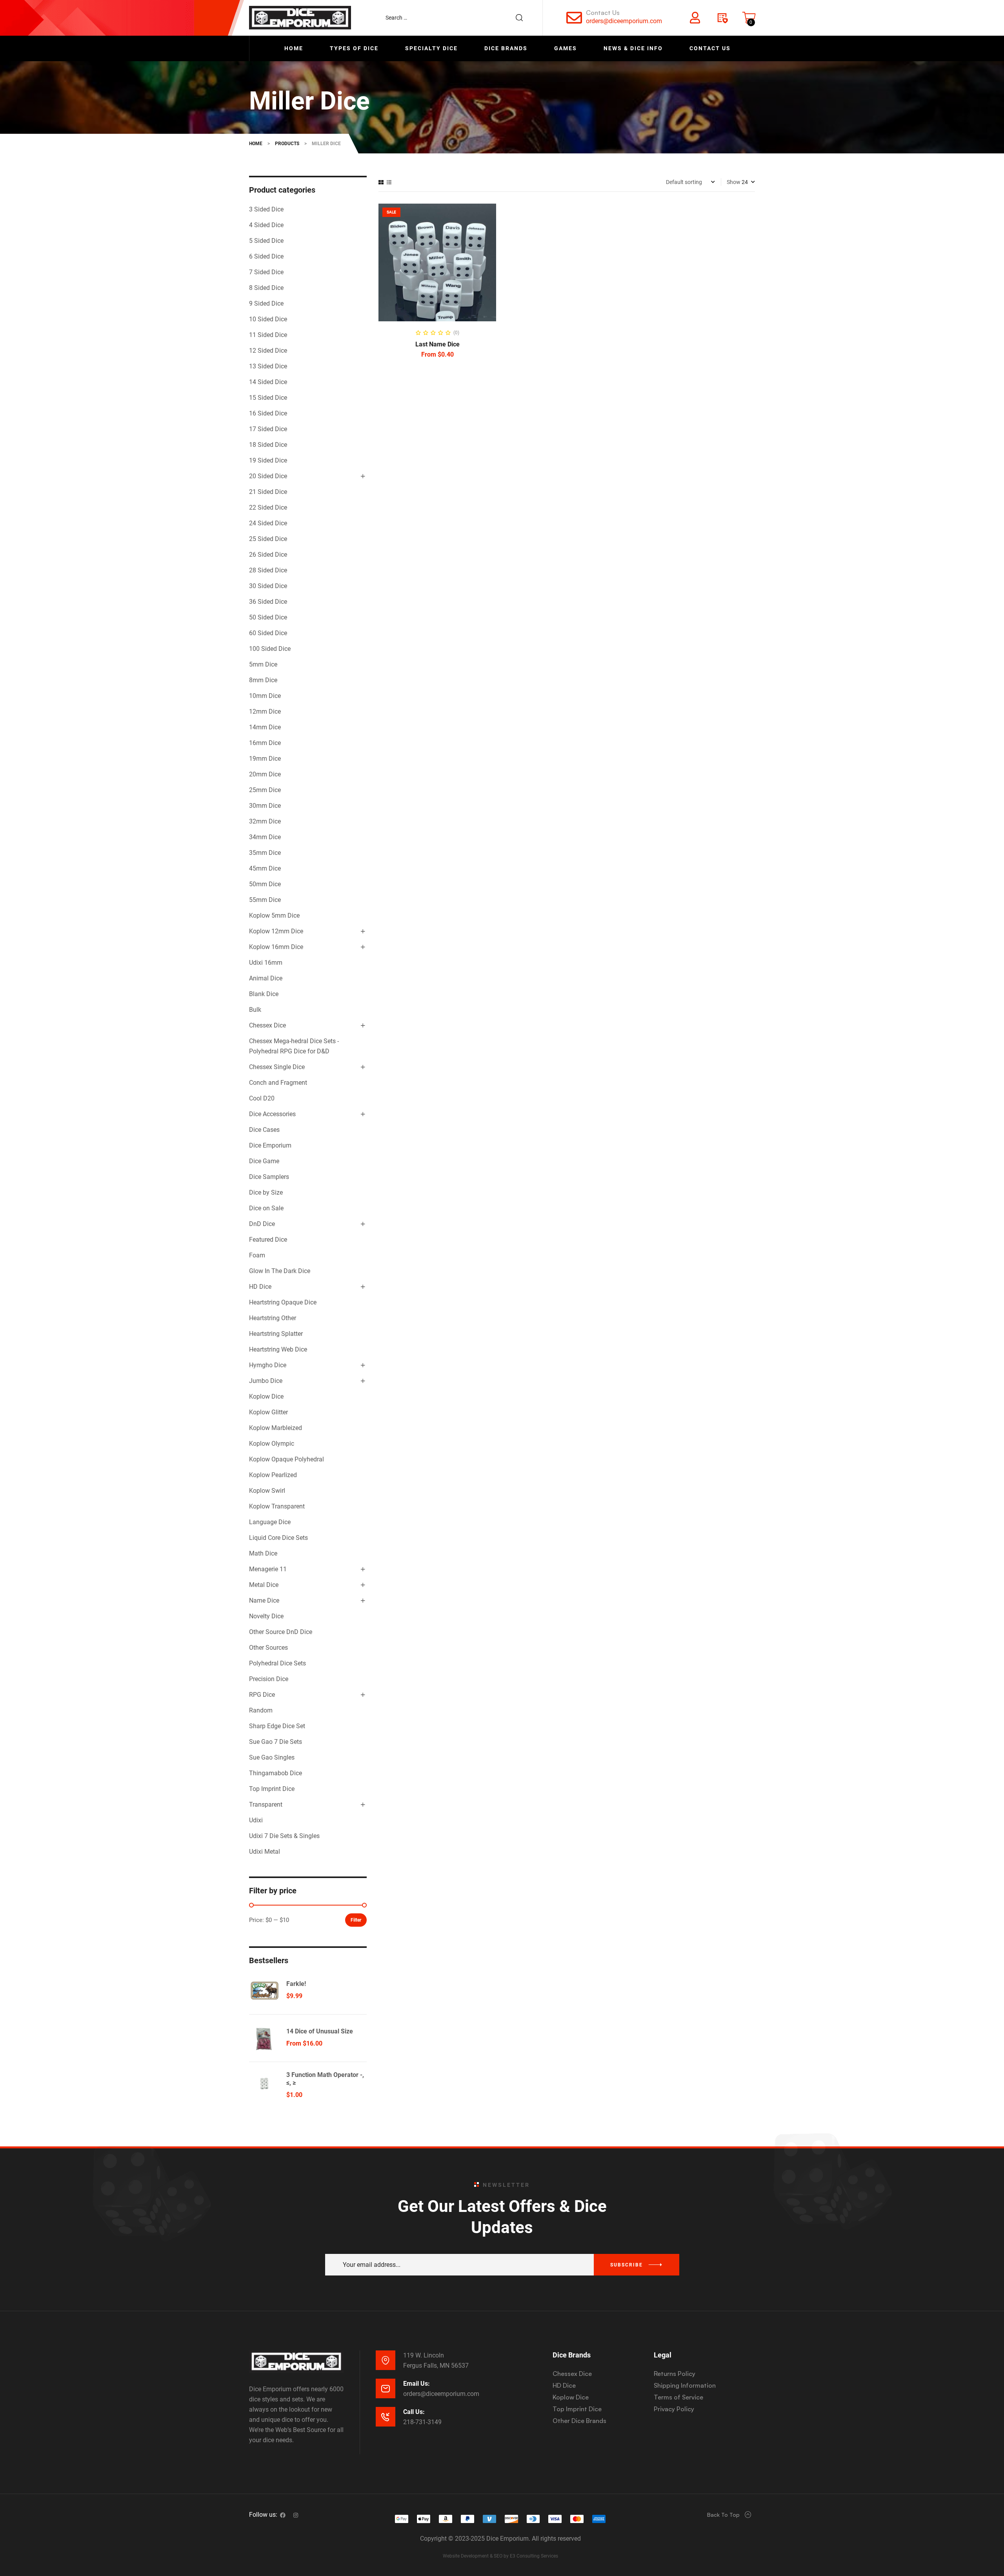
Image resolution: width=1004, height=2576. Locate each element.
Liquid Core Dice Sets (278, 1538)
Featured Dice (268, 1240)
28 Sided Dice (268, 570)
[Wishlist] (722, 18)
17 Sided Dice (268, 429)
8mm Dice (263, 680)
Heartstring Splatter (276, 1334)
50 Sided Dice (268, 617)
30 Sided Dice (268, 586)
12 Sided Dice (268, 351)
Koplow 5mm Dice (274, 915)
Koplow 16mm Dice (276, 947)
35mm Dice (265, 853)
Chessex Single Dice (277, 1067)
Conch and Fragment (278, 1083)
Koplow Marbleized (276, 1428)
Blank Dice (264, 994)
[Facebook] (283, 2515)
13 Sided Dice (268, 366)
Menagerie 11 (268, 1569)
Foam (257, 1255)
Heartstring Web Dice (278, 1349)
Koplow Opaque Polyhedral (286, 1459)
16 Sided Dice (268, 413)
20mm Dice (265, 774)
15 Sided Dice (268, 398)
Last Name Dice (437, 344)
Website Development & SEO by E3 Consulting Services (500, 2556)
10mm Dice (265, 696)
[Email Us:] (386, 2388)
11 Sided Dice (268, 335)
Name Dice (264, 1600)
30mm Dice (265, 806)
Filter (356, 1920)
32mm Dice (265, 821)
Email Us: (417, 2384)
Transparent (266, 1804)
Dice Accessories (272, 1114)
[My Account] (695, 18)
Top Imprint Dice (272, 1789)
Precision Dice (269, 1679)
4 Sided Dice (266, 225)
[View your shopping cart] (749, 18)
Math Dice (263, 1553)
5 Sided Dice (266, 241)
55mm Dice (265, 900)
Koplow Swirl (267, 1491)
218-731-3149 (422, 2422)
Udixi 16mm (266, 963)
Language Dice (270, 1522)
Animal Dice (266, 978)
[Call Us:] (386, 2417)
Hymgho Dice (268, 1365)
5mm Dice (263, 664)
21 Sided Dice (268, 492)
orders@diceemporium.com (624, 21)
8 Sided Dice (266, 288)
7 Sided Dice (266, 272)
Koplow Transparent (277, 1506)
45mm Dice (265, 868)
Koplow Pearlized (273, 1475)
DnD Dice (262, 1224)
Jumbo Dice (266, 1381)
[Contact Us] (574, 18)
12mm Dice (265, 711)
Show (734, 182)
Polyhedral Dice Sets (277, 1663)
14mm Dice (265, 727)
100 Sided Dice (270, 649)
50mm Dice (265, 884)
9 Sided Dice (266, 303)
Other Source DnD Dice (281, 1632)
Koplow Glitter (268, 1412)
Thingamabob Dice (276, 1773)
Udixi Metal (265, 1852)
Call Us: (414, 2412)
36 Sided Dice (268, 602)
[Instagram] (296, 2515)
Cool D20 (262, 1098)
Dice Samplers (269, 1177)
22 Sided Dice (268, 507)
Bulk (255, 1010)
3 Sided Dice (266, 209)
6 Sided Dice (266, 256)
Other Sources (268, 1648)
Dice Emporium (270, 1145)
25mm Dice (265, 790)
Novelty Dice (266, 1616)
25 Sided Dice (268, 539)
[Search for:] (458, 18)
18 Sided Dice (268, 445)
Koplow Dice (266, 1396)
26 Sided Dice (268, 555)
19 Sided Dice (268, 460)
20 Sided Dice (268, 476)
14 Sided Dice (268, 382)
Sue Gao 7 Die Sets (276, 1742)
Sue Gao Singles (272, 1757)
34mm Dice (265, 837)
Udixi (256, 1820)
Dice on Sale (266, 1208)
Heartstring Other (273, 1318)
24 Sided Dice (268, 523)
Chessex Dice (267, 1025)
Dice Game (264, 1161)
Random (261, 1710)
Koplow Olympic (272, 1444)
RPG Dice (262, 1695)
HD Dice (260, 1287)
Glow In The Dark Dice (280, 1271)
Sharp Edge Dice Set (277, 1726)
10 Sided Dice (268, 319)
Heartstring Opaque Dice (283, 1302)
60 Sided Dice (268, 633)
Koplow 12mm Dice (276, 931)
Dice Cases (264, 1130)
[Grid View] (381, 182)
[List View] (389, 182)
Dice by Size (266, 1192)
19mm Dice (265, 759)
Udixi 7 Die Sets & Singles (284, 1836)
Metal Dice (264, 1585)
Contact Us (603, 13)
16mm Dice (265, 743)
